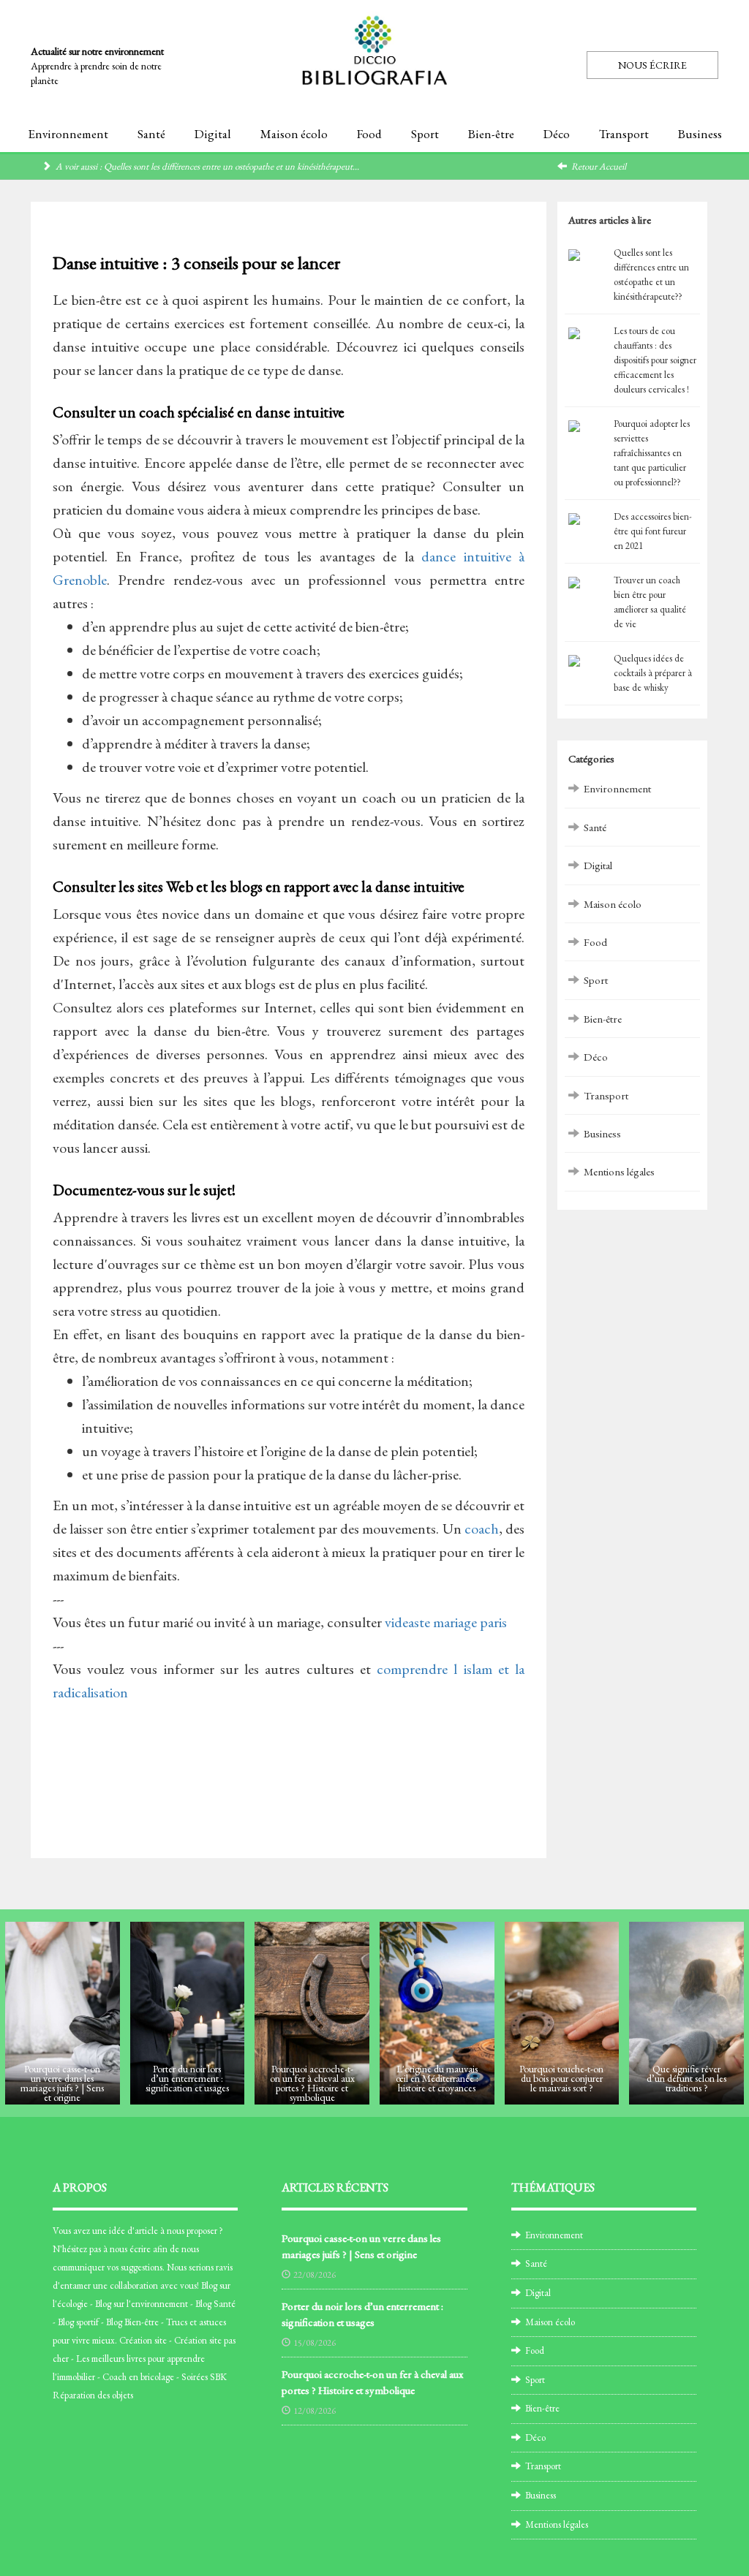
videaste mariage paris (446, 1622)
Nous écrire (652, 65)
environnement (159, 2304)
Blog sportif (78, 2322)
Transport (624, 134)
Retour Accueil (599, 166)
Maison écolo (294, 134)
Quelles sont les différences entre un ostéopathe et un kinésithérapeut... (232, 166)
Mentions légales (619, 1171)
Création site (143, 2340)
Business (700, 134)
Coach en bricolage (138, 2377)
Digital (213, 134)
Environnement (68, 134)
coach (482, 1528)
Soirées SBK (204, 2377)
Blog (209, 2285)
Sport (425, 134)
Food (369, 134)
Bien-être (491, 134)
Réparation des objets (93, 2395)
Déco (557, 134)
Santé (151, 134)
